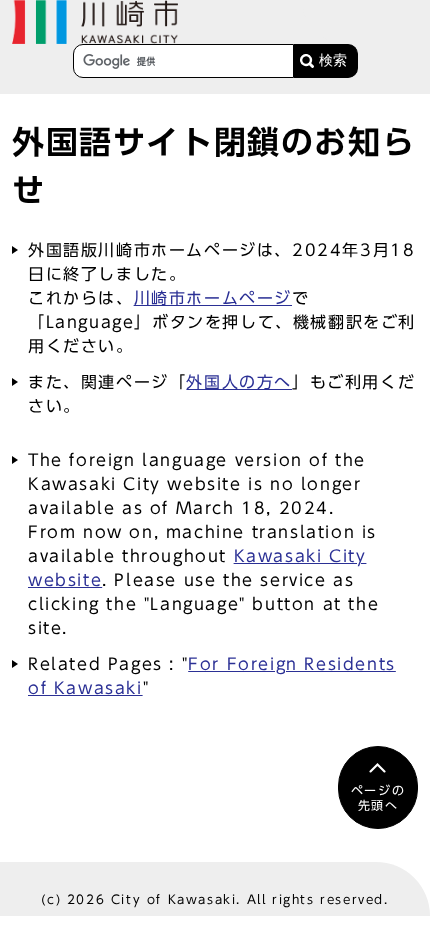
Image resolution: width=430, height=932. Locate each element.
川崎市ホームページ (213, 298)
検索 (333, 60)
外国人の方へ (239, 382)
